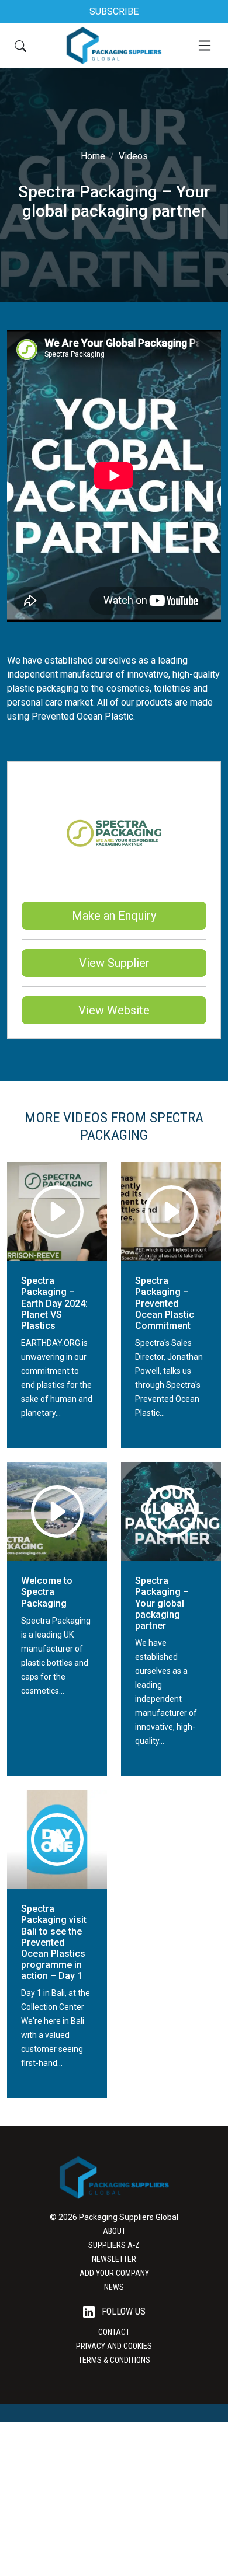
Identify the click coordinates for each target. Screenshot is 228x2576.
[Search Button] (20, 46)
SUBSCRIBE (114, 11)
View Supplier (114, 963)
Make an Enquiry (114, 916)
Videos (133, 156)
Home (93, 156)
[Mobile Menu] (205, 46)
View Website (114, 1010)
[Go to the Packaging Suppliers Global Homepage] (114, 46)
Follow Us (122, 2311)
